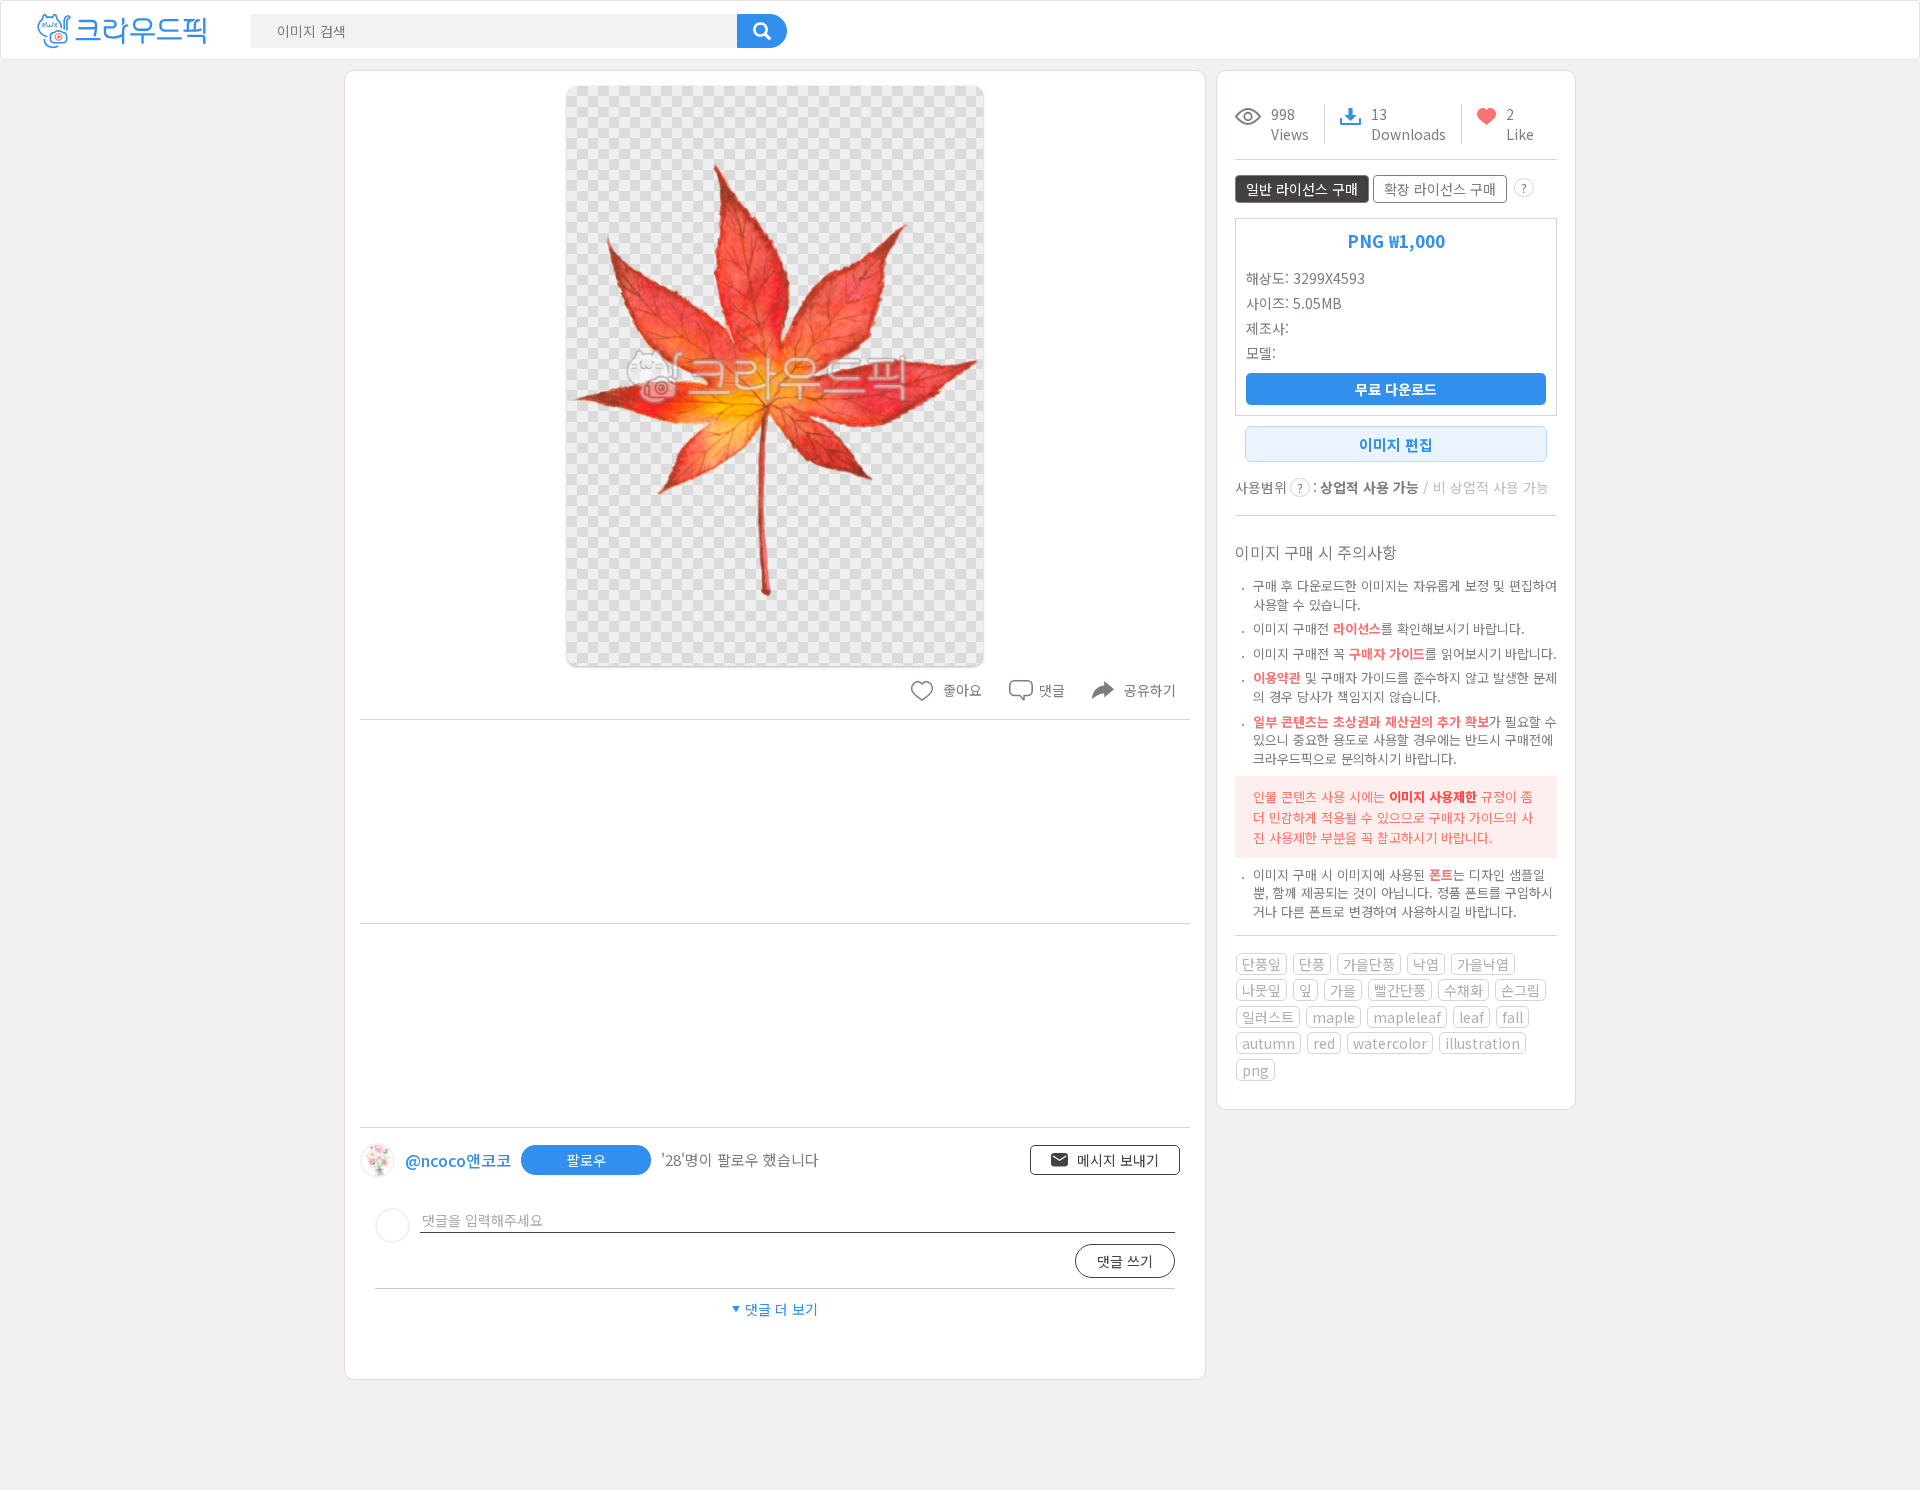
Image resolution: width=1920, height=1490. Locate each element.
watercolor (1390, 1043)
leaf (1471, 1017)
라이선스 (1357, 628)
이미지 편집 (1396, 444)
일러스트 (1268, 1017)
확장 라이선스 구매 (1440, 189)
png (1255, 1070)
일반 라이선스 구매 (1302, 189)
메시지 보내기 (1118, 1160)
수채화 (1463, 990)
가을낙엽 (1483, 964)
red (1324, 1043)
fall (1512, 1017)
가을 (1343, 990)
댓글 (1052, 690)
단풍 (1312, 964)
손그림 (1520, 990)
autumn (1268, 1043)
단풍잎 (1261, 964)
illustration (1482, 1043)
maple (1333, 1017)
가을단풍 (1369, 964)
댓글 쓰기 (1125, 1261)
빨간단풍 (1400, 990)
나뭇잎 (1261, 990)
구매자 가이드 (1387, 653)
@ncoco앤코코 (458, 1160)
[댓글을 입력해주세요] (797, 1220)
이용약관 (1277, 677)
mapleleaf (1407, 1017)
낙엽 (1426, 964)
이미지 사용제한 (1433, 796)
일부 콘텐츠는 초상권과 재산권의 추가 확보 (1371, 721)
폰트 (1441, 874)
